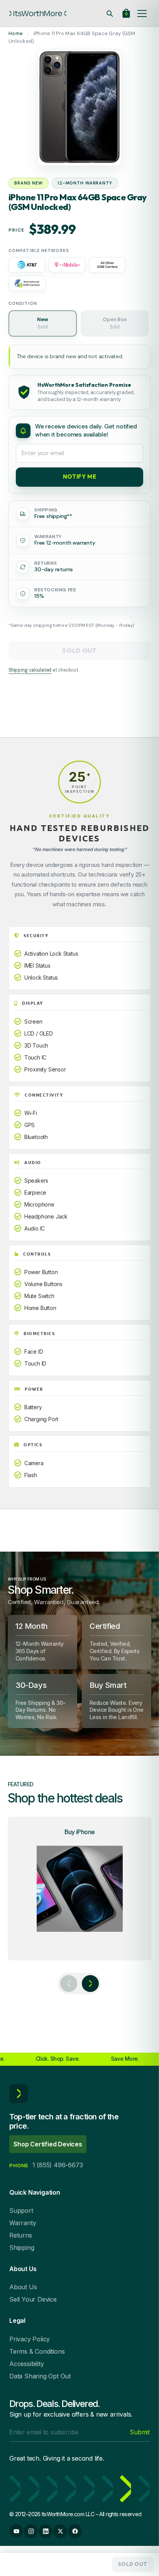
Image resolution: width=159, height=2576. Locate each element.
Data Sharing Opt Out (40, 2376)
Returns (21, 2235)
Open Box (114, 323)
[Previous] (69, 1984)
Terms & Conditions (37, 2351)
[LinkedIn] (46, 2531)
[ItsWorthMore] (38, 14)
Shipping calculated (30, 670)
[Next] (90, 1984)
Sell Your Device (33, 2299)
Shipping (22, 2248)
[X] (60, 2531)
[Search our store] (110, 14)
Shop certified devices (48, 2144)
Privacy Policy (30, 2339)
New (42, 323)
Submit (140, 2432)
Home (16, 33)
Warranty (23, 2223)
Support (21, 2210)
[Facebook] (75, 2531)
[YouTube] (16, 2531)
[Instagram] (31, 2531)
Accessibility (26, 2364)
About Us (23, 2287)
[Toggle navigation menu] (142, 14)
